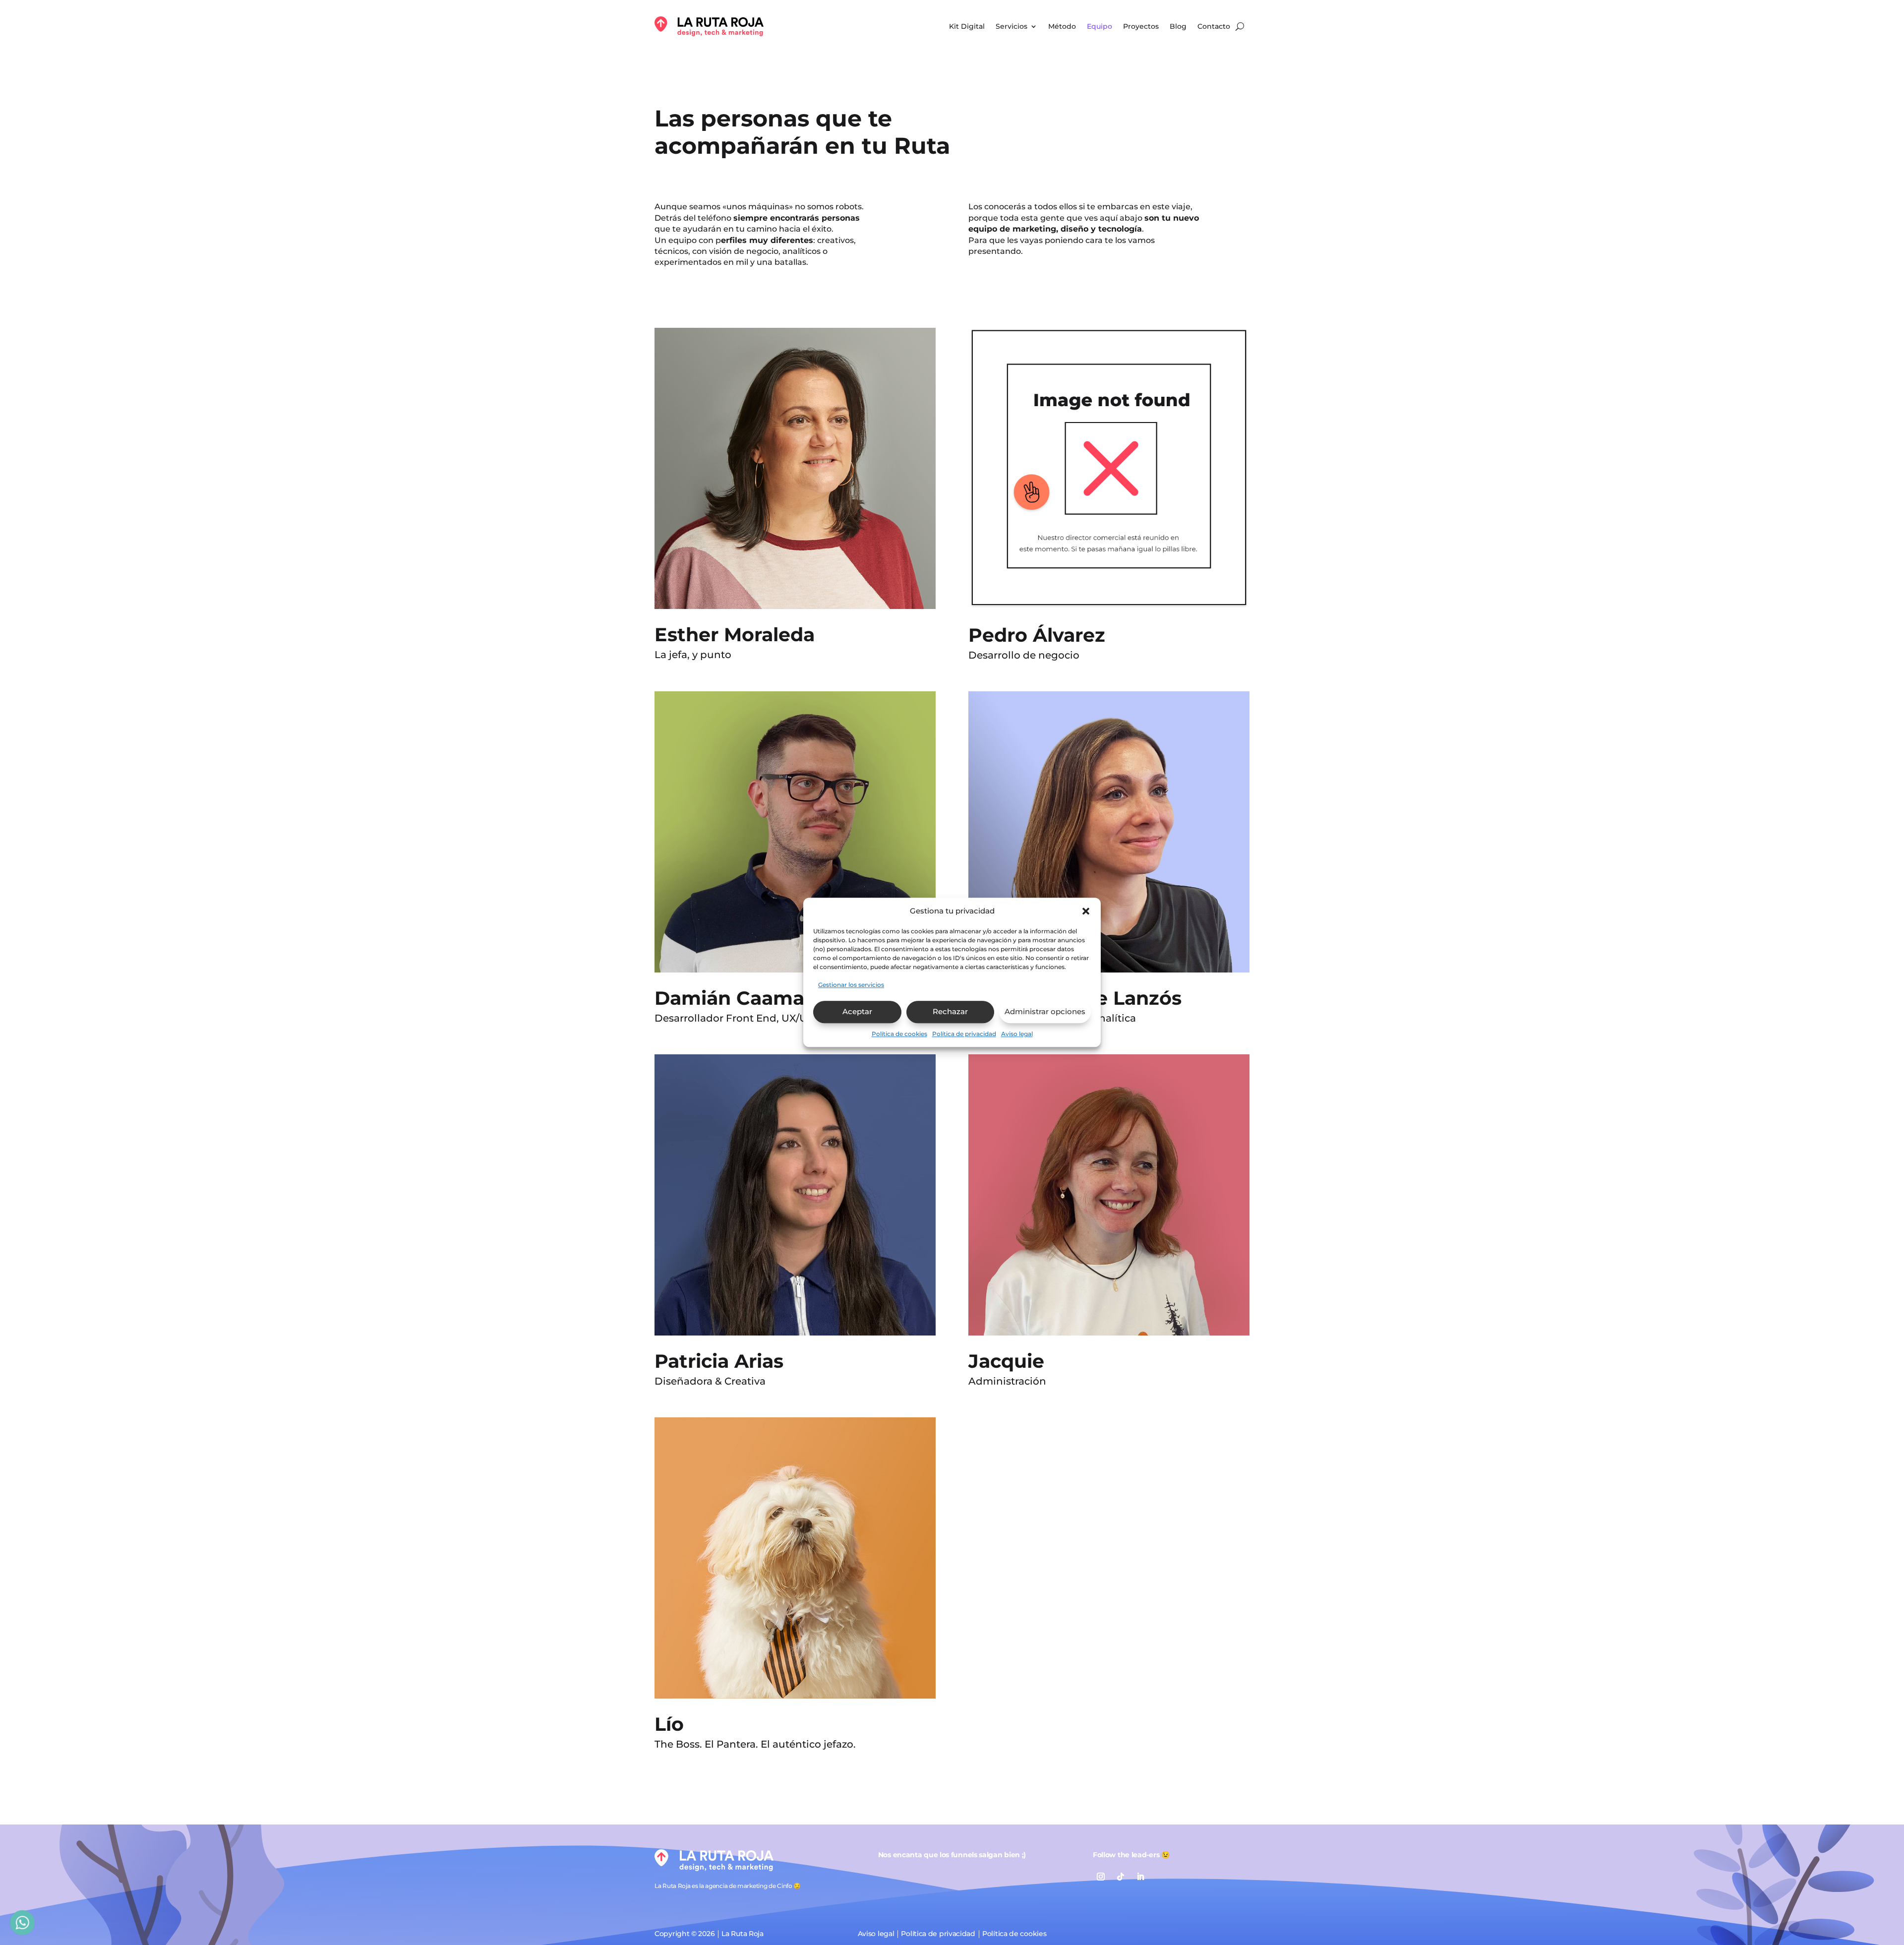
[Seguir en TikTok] (1121, 1877)
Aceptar (857, 1011)
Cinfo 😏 (789, 1886)
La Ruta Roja (742, 1934)
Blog (1178, 26)
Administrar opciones (1045, 1011)
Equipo (1100, 26)
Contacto (1214, 26)
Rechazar (950, 1011)
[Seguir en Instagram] (1101, 1877)
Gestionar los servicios (851, 985)
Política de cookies (899, 1034)
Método (1062, 26)
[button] (1086, 911)
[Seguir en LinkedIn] (1140, 1877)
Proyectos (1141, 26)
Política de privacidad (964, 1034)
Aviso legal (1017, 1034)
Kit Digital (967, 26)
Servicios (1011, 26)
